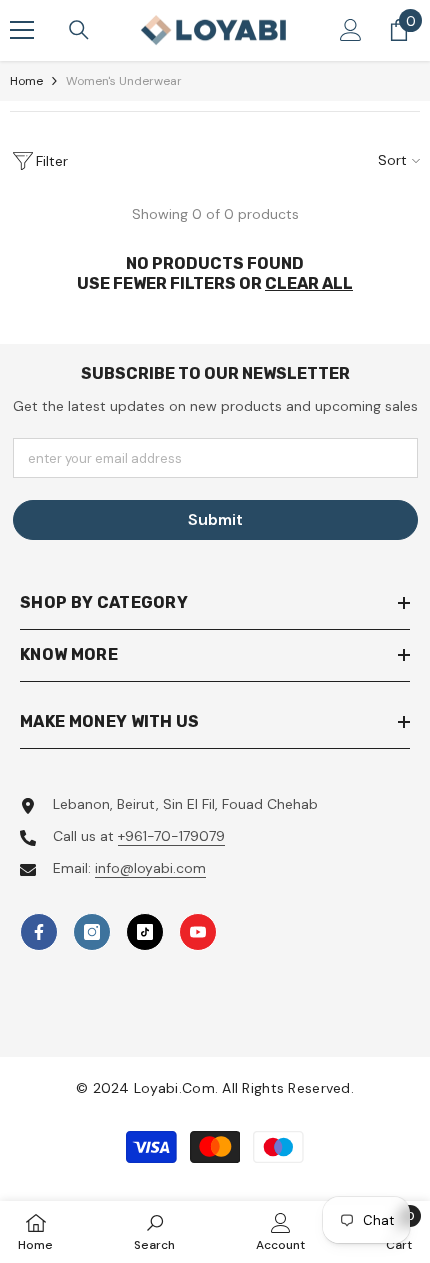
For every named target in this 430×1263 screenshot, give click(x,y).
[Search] (79, 30)
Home (26, 81)
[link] (154, 1231)
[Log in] (351, 30)
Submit (215, 519)
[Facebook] (39, 932)
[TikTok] (145, 932)
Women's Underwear (124, 81)
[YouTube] (198, 932)
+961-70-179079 (171, 836)
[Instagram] (92, 932)
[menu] (22, 30)
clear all (309, 283)
